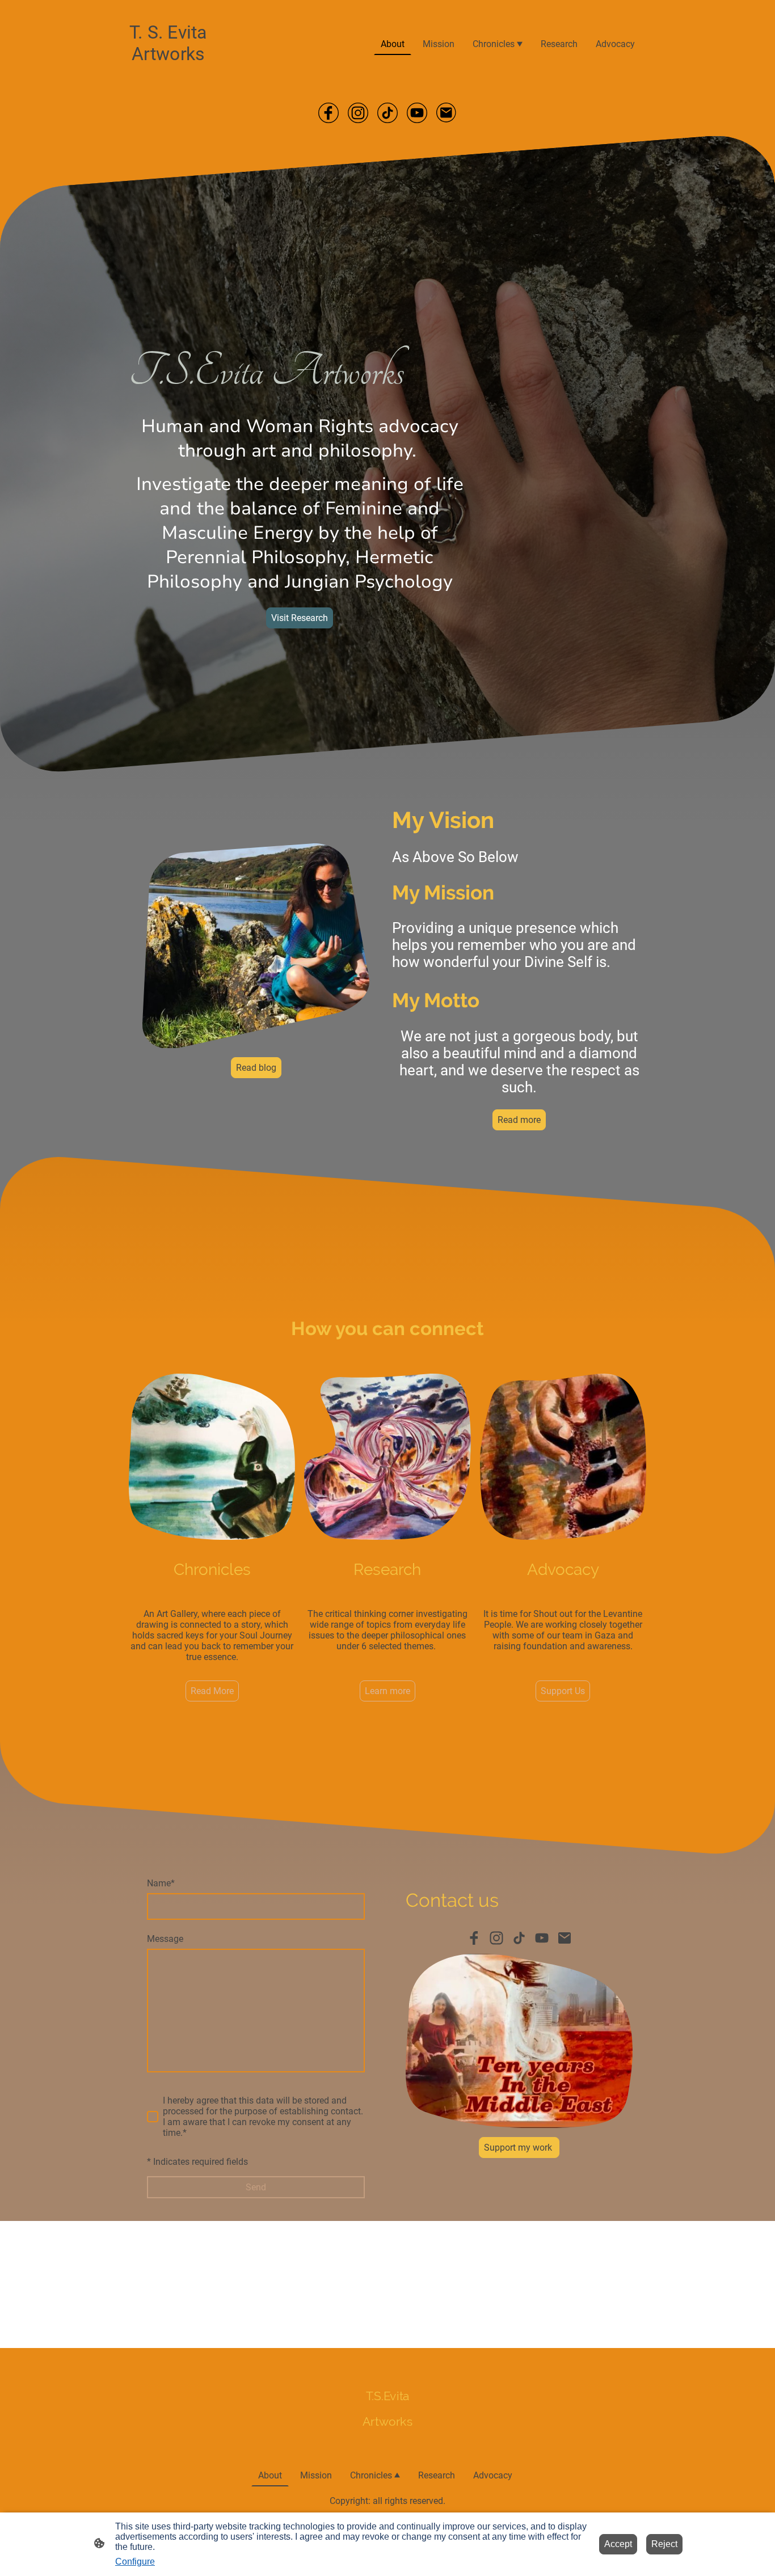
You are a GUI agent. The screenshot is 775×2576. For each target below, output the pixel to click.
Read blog (256, 1068)
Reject (664, 2544)
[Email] (447, 113)
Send (256, 2187)
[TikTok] (387, 113)
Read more (519, 1120)
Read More (212, 1691)
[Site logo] (168, 75)
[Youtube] (417, 113)
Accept (618, 2544)
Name (161, 1883)
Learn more (387, 1691)
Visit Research (300, 618)
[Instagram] (358, 113)
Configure (135, 2562)
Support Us (563, 1691)
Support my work (519, 2148)
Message (165, 1939)
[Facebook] (328, 113)
